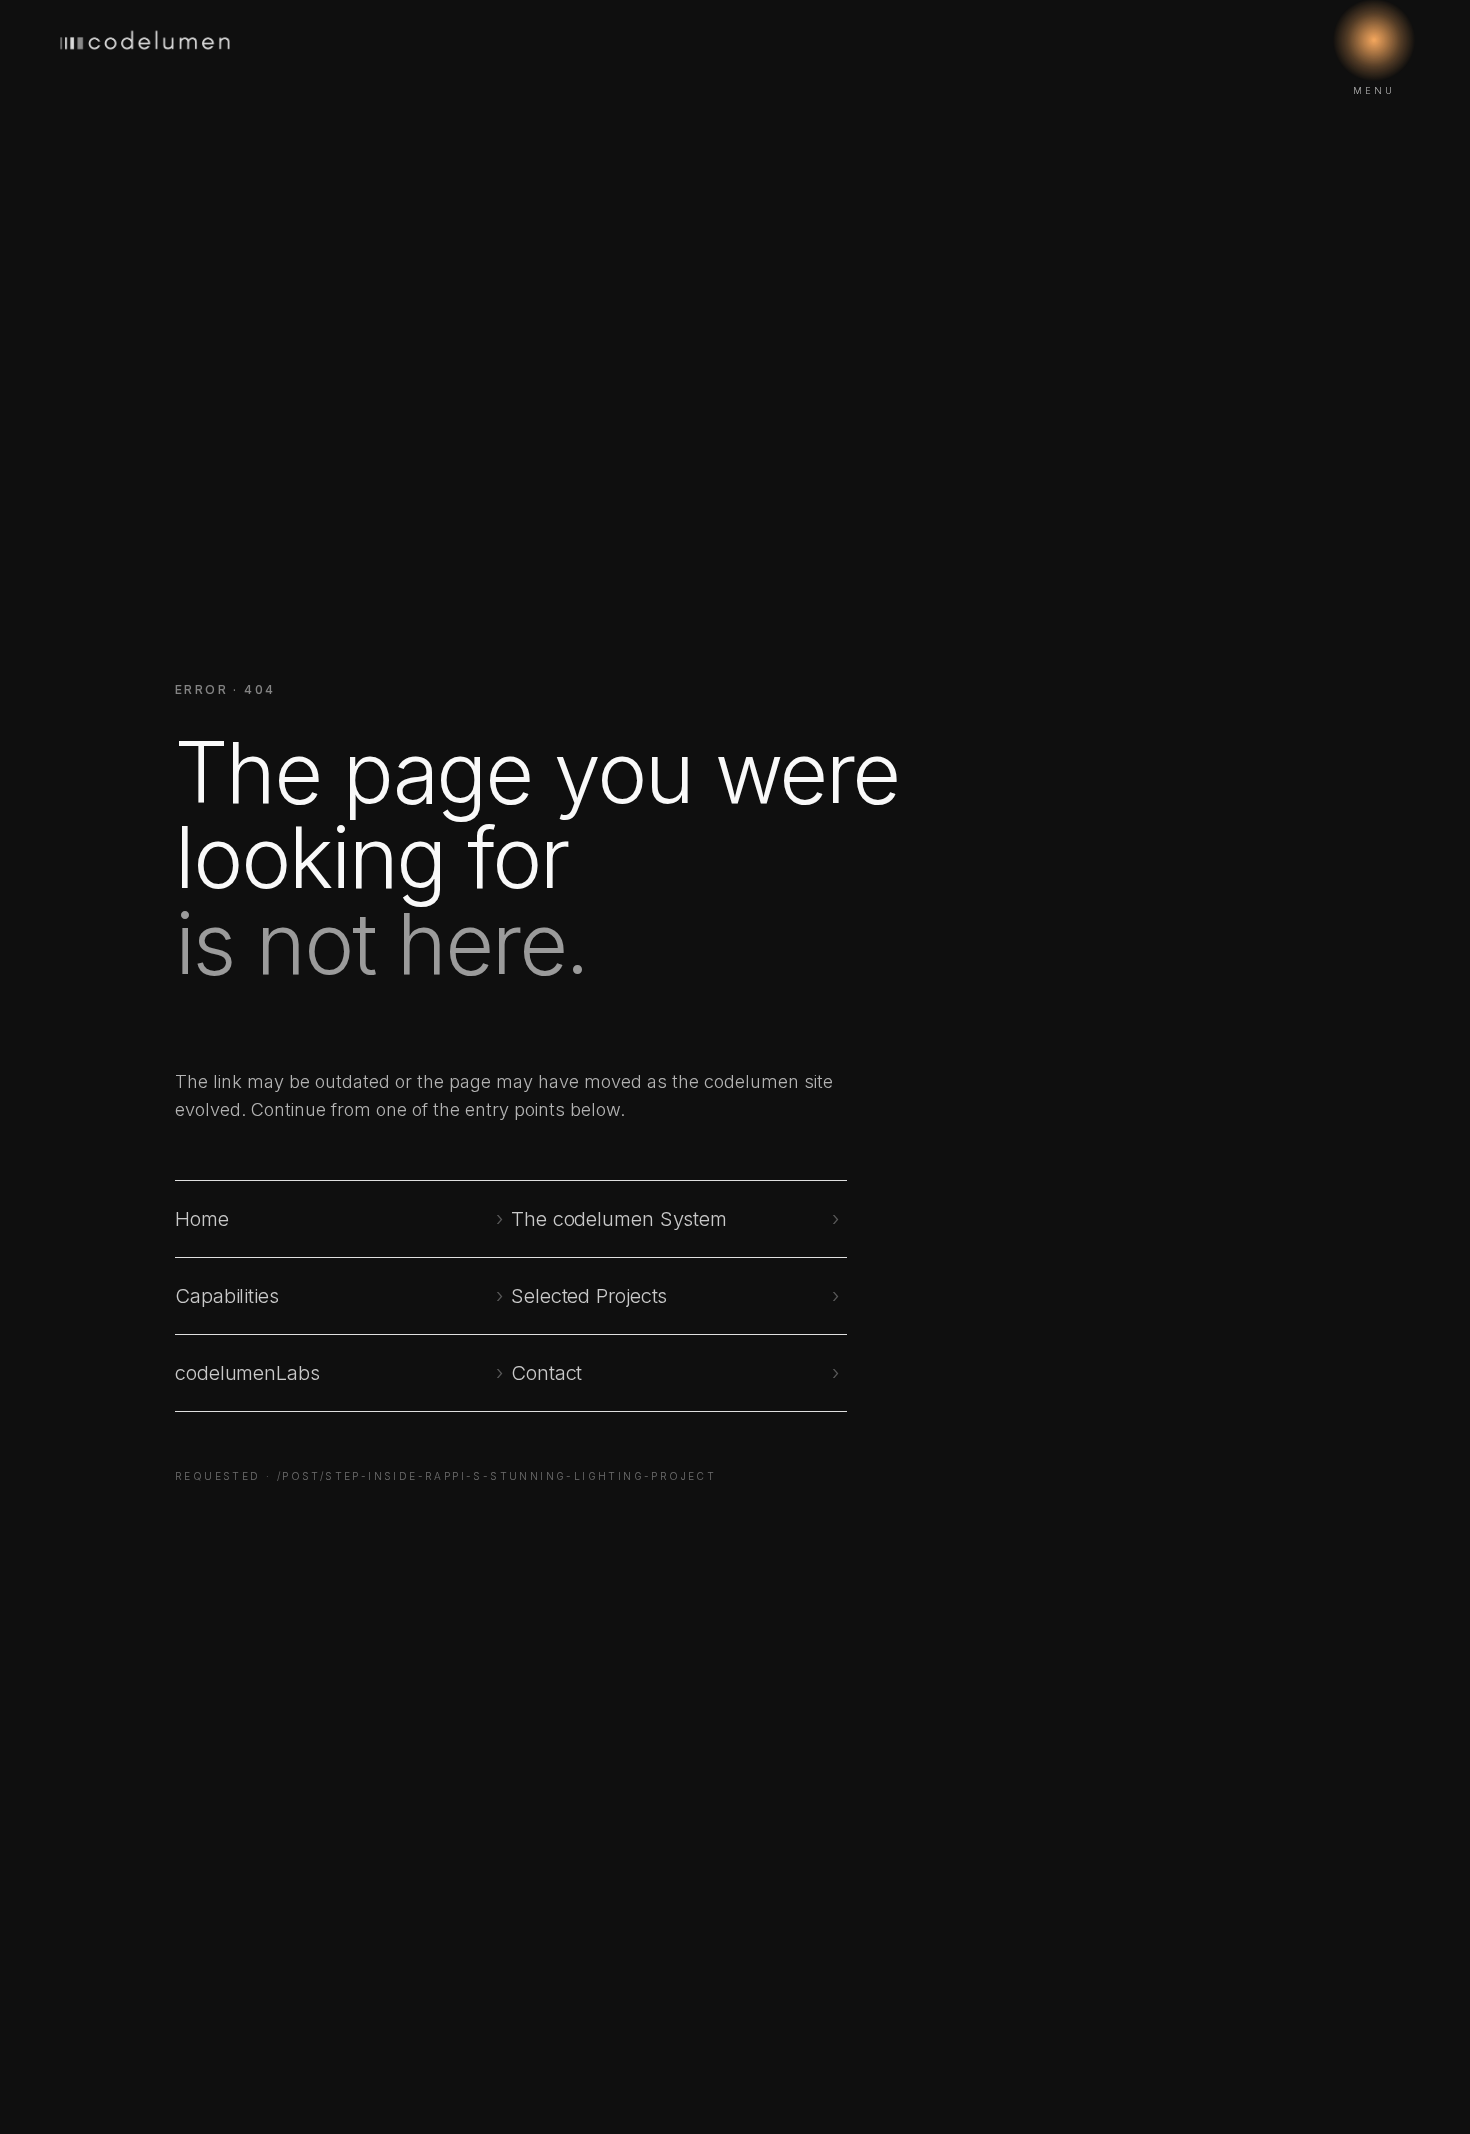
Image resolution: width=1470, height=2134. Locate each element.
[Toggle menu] (1374, 40)
